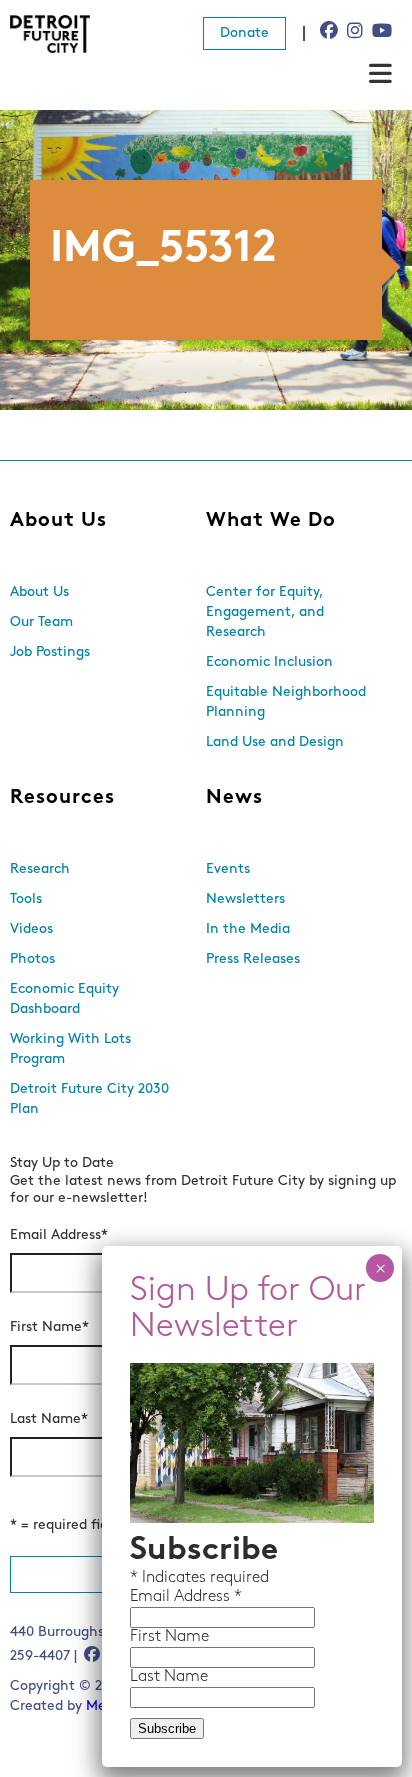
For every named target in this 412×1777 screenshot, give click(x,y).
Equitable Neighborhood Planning (286, 702)
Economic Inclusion (269, 662)
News (234, 798)
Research (40, 869)
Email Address (59, 1235)
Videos (31, 929)
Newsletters (245, 899)
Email (152, 1597)
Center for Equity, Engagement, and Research (265, 612)
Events (228, 869)
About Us (58, 521)
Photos (32, 959)
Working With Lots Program (70, 1049)
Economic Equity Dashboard (64, 999)
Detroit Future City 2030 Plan (89, 1099)
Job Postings (50, 652)
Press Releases (253, 959)
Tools (26, 899)
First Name (49, 1327)
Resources (62, 798)
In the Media (248, 929)
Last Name (49, 1419)
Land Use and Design (275, 742)
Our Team (41, 622)
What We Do (271, 521)
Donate (244, 33)
